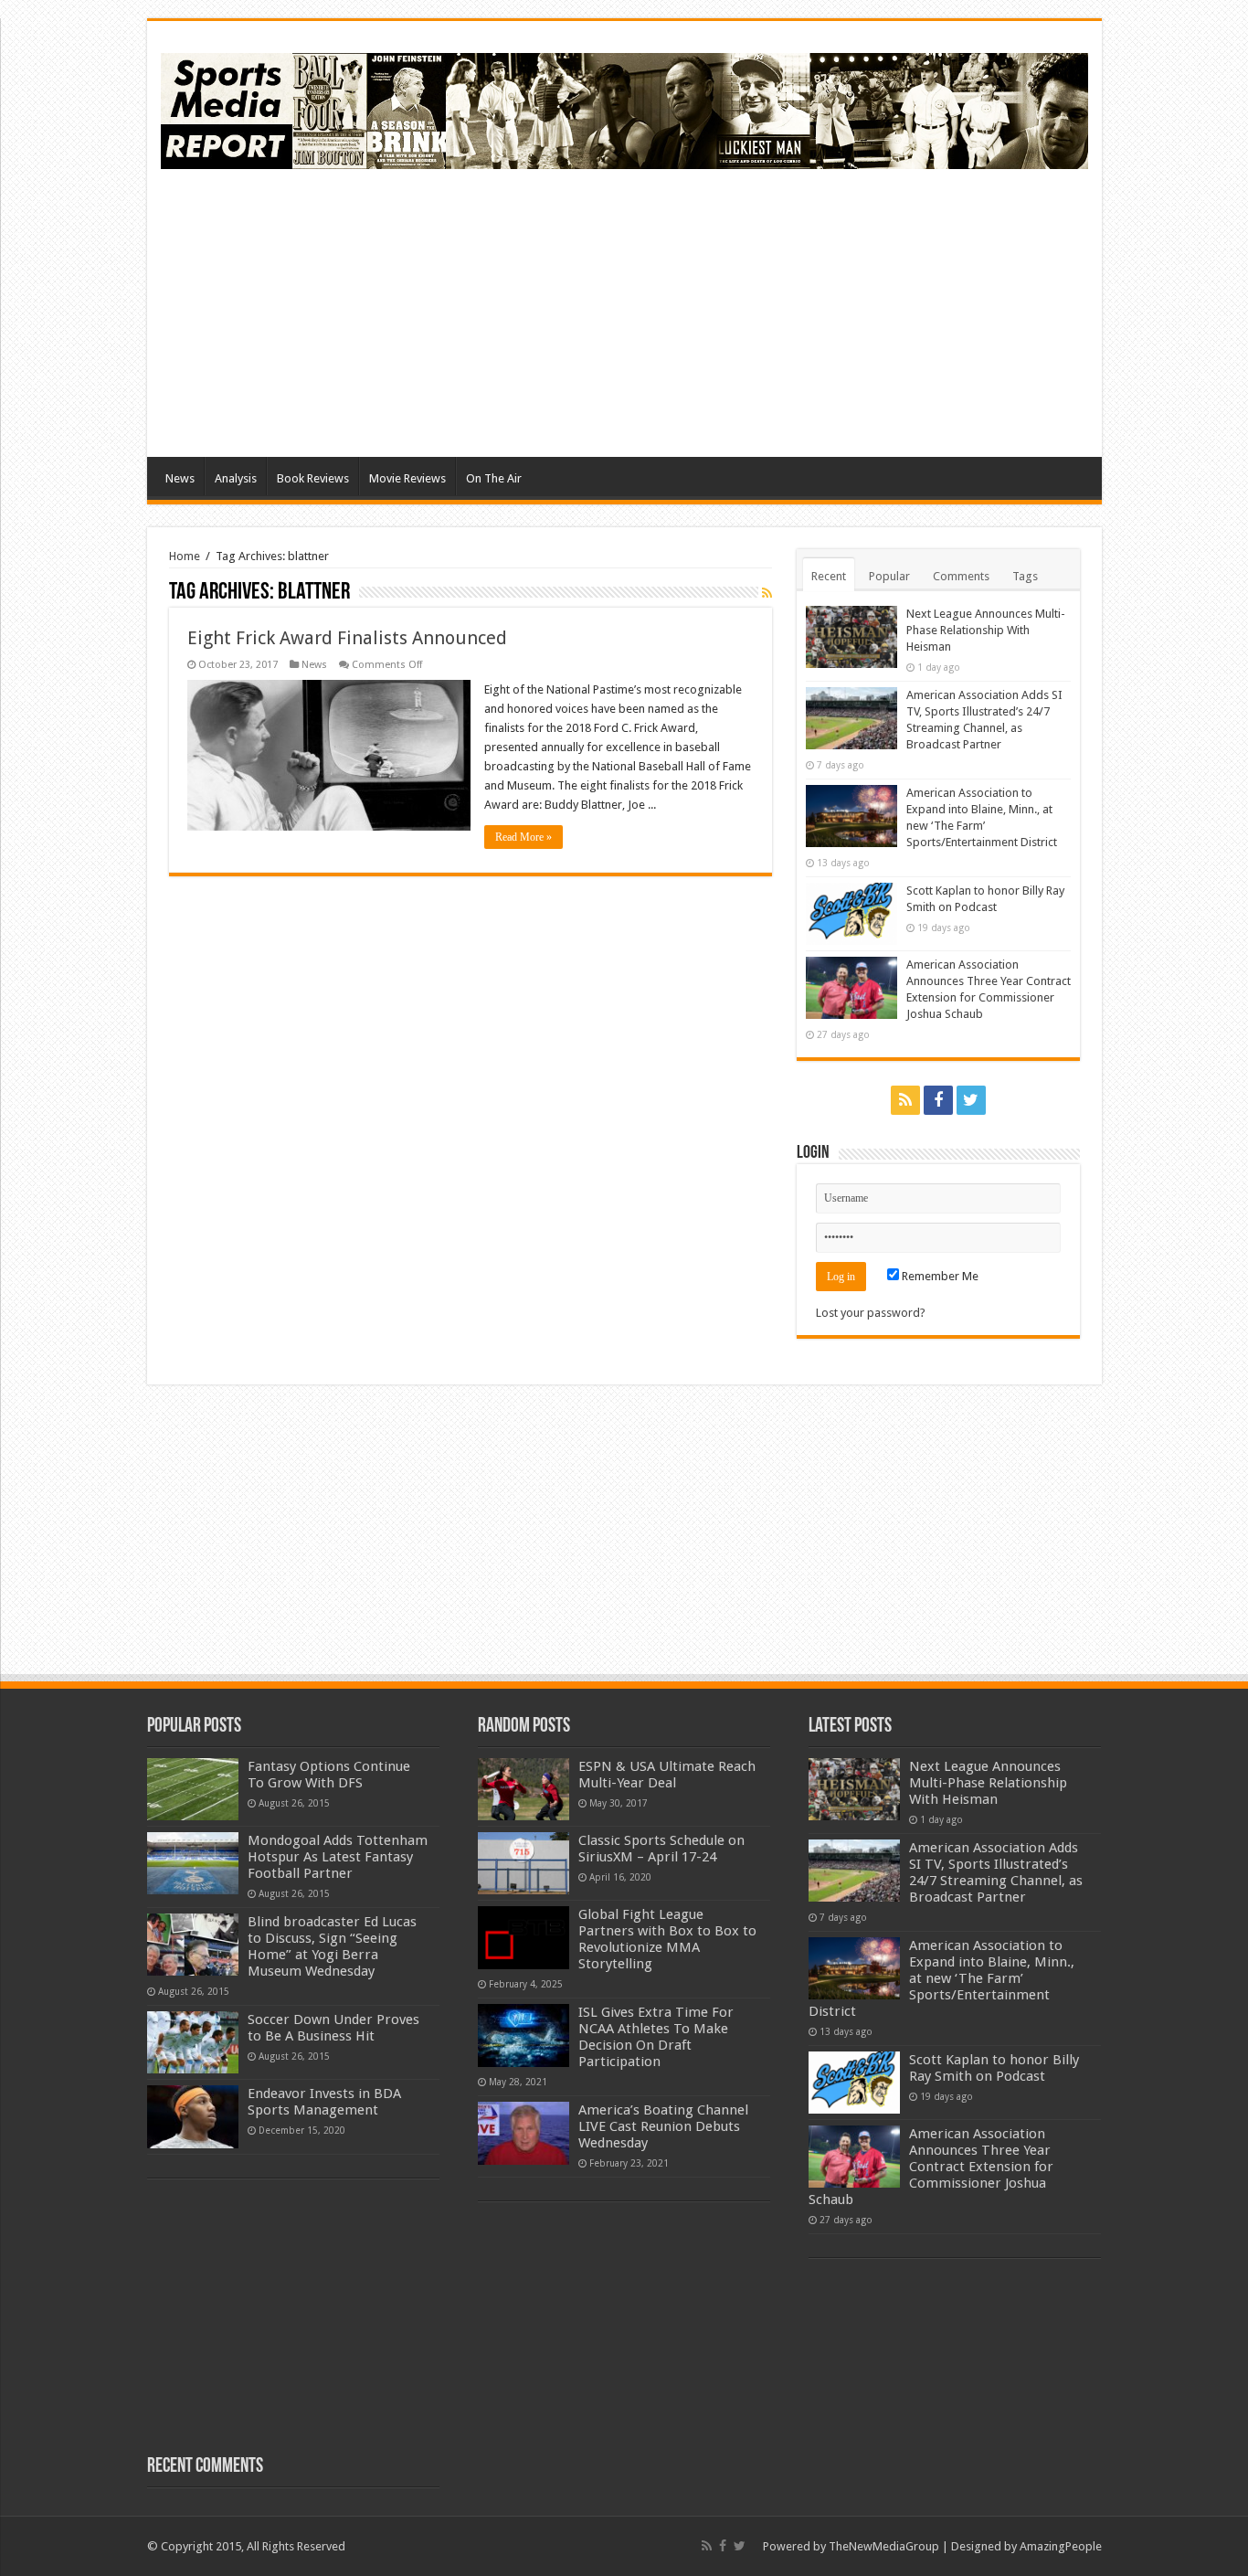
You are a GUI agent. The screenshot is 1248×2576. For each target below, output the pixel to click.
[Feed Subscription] (767, 593)
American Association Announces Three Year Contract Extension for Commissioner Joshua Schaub (931, 2167)
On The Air (494, 478)
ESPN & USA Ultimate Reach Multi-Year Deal (667, 1775)
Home (185, 556)
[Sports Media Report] (624, 108)
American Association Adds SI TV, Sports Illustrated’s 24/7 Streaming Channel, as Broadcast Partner (996, 1872)
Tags (1025, 576)
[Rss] (905, 1100)
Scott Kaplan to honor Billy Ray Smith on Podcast (994, 2068)
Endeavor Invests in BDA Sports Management (324, 2102)
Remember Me (939, 1276)
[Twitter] (971, 1100)
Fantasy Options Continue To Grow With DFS (329, 1775)
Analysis (236, 478)
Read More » (524, 837)
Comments (961, 576)
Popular (889, 576)
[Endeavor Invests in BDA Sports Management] (193, 2116)
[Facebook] (938, 1100)
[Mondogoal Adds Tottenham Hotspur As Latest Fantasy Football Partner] (193, 1863)
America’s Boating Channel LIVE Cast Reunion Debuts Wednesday (663, 2126)
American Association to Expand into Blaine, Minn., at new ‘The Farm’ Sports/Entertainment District (941, 1978)
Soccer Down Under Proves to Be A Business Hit (333, 2028)
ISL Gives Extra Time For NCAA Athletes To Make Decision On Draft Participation (656, 2037)
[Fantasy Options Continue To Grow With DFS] (193, 1789)
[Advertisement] (756, 311)
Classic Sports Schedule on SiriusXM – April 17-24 (661, 1849)
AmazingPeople (1061, 2546)
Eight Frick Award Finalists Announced (347, 638)
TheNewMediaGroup (884, 2546)
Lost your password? (871, 1313)
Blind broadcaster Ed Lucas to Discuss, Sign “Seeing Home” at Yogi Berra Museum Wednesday (332, 1946)
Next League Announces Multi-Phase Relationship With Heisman (986, 630)
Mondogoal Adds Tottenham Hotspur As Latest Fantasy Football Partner (338, 1857)
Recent (829, 576)
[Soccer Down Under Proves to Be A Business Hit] (193, 2042)
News (180, 478)
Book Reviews (313, 478)
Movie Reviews (407, 478)
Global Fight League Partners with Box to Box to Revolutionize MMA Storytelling (667, 1939)
